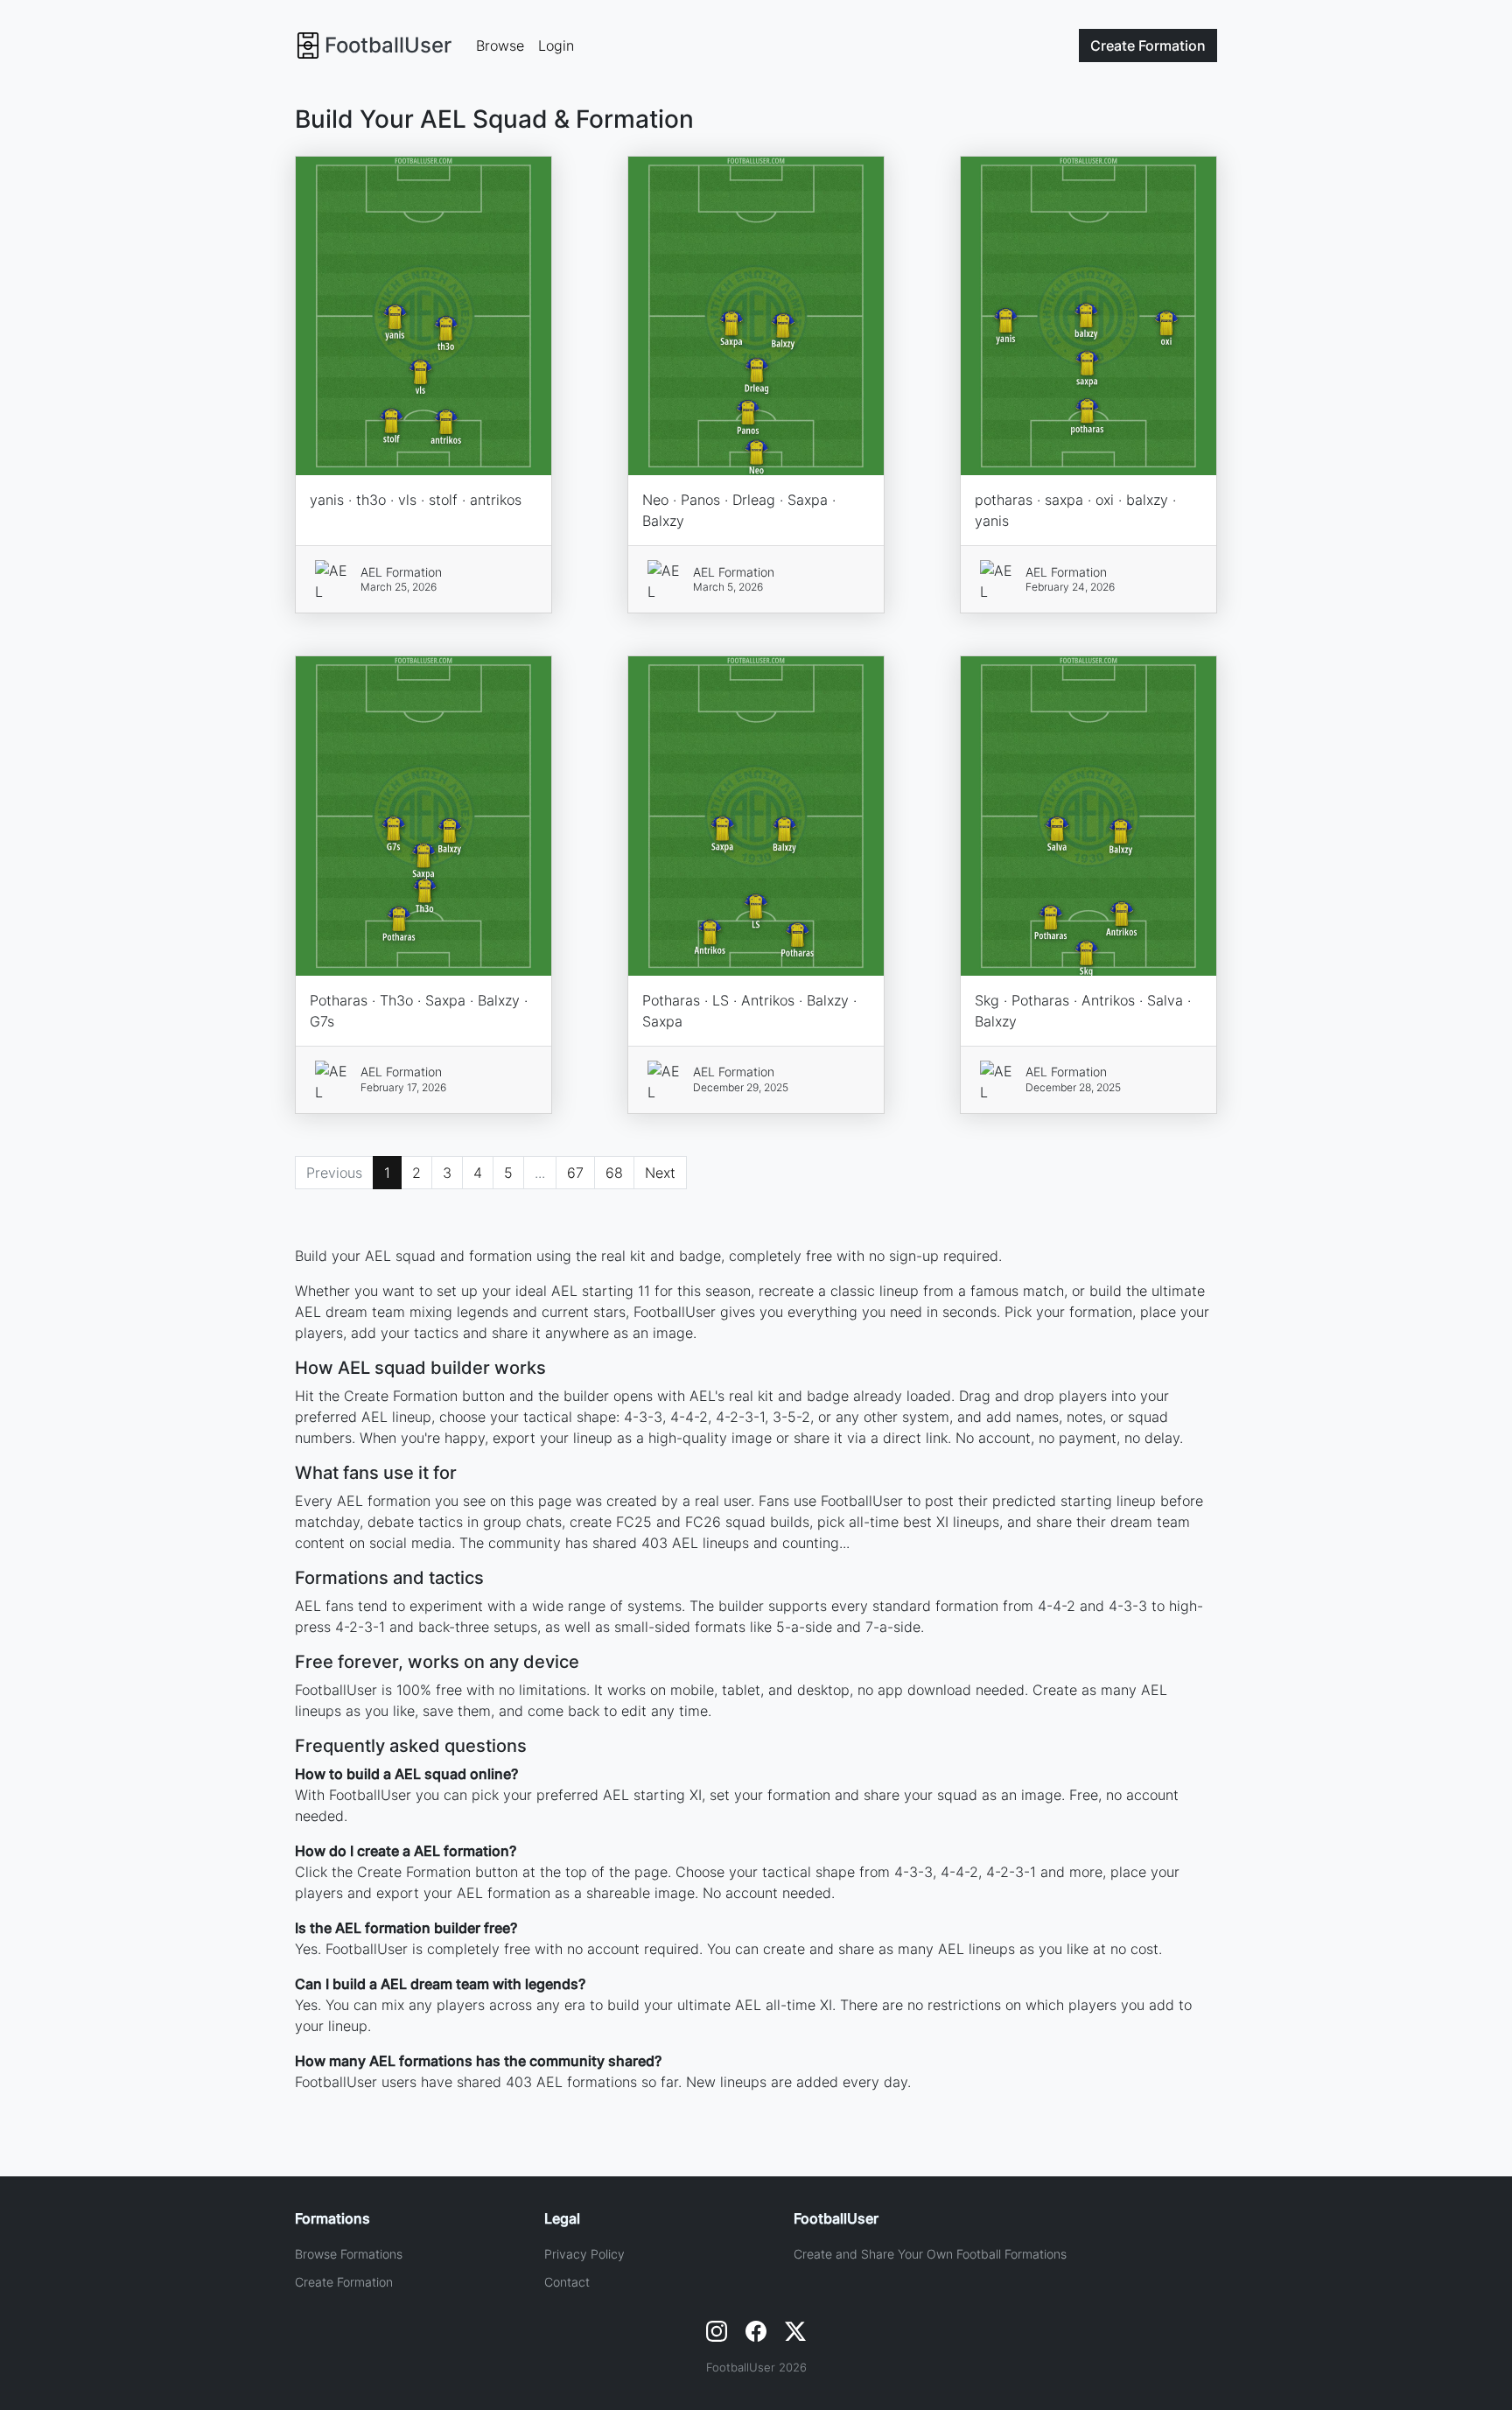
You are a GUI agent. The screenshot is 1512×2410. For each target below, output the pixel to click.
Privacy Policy (584, 2254)
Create (1148, 46)
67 (575, 1173)
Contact (567, 2282)
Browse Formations (349, 2254)
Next (660, 1173)
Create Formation (344, 2282)
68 (614, 1173)
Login (556, 46)
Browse (500, 46)
